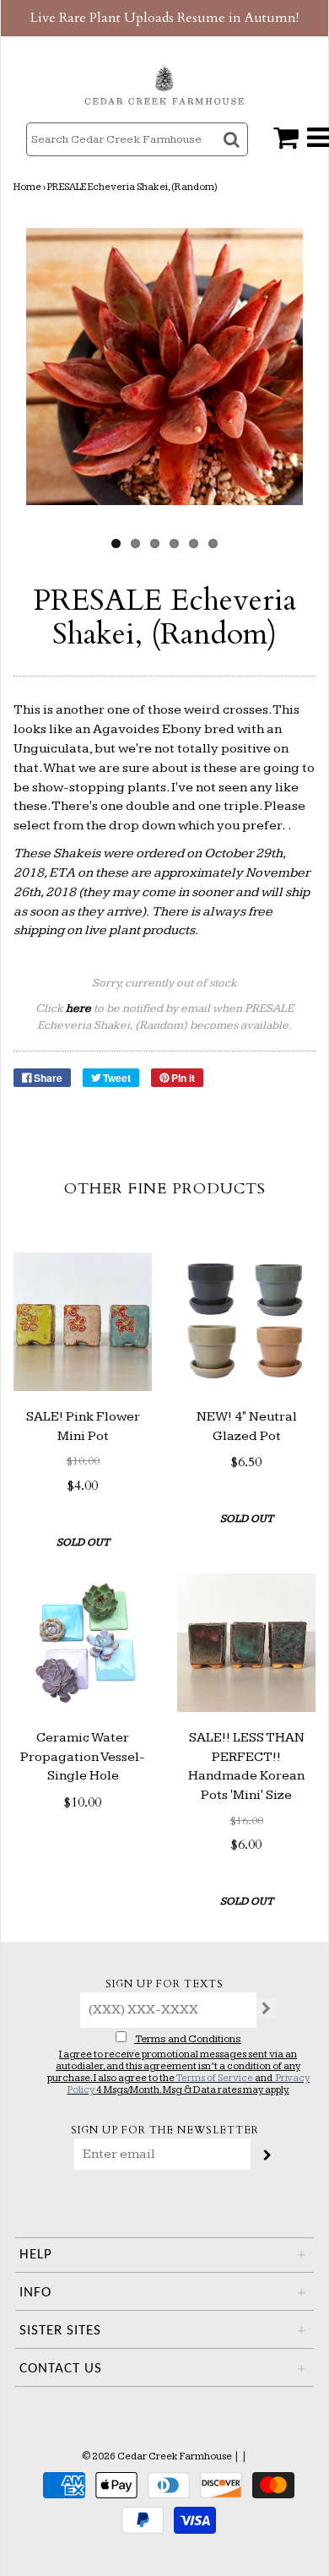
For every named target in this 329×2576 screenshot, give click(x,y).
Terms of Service (214, 2078)
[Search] (233, 154)
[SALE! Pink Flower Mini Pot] (83, 1322)
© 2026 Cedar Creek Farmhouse (157, 2456)
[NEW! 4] (246, 1322)
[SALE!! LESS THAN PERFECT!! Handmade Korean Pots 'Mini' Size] (246, 1643)
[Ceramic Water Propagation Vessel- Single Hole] (83, 1643)
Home (27, 187)
